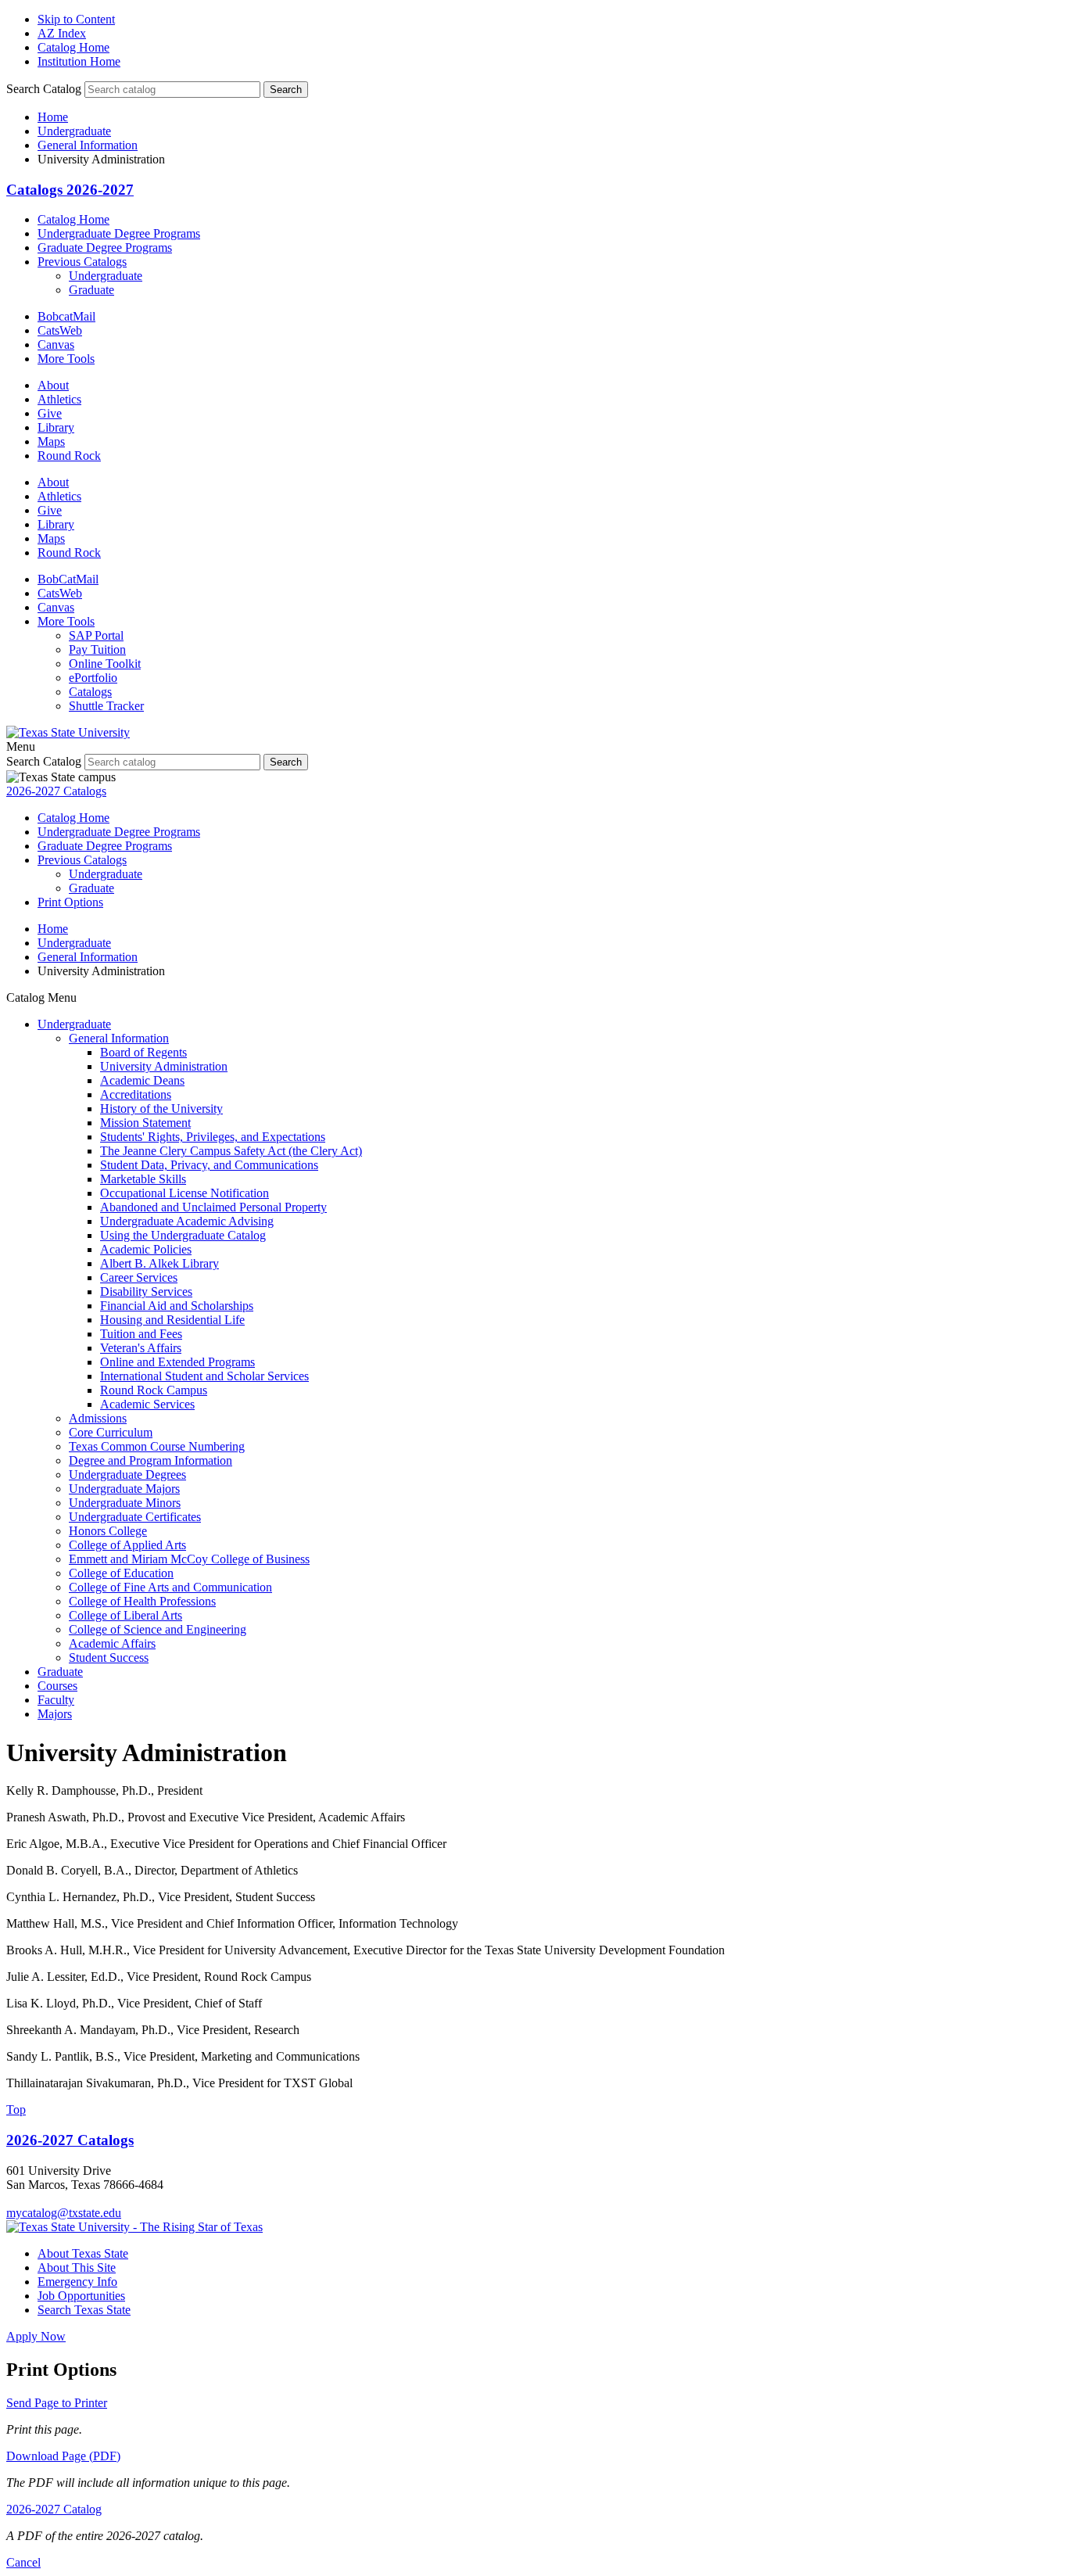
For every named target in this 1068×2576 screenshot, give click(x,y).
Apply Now (36, 2336)
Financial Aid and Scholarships (177, 1306)
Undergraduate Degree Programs (119, 233)
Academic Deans (142, 1080)
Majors (55, 1714)
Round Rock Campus (154, 1390)
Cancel (23, 2562)
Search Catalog (44, 89)
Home (53, 117)
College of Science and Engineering (158, 1629)
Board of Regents (143, 1052)
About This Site (77, 2267)
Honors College (108, 1531)
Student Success (109, 1658)
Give (50, 413)
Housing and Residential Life (172, 1320)
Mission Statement (145, 1123)
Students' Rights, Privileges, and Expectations (213, 1137)
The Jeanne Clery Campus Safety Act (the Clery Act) (231, 1151)
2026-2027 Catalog (54, 2509)
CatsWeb (60, 330)
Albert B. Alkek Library (159, 1263)
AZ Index (62, 33)
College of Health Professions (142, 1601)
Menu (21, 746)
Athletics (59, 399)
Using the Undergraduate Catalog (183, 1235)
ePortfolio (93, 678)
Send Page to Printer (57, 2403)
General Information (88, 145)
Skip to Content (76, 19)
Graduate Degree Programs (105, 248)
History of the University (161, 1109)
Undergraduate (74, 131)
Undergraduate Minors (125, 1503)
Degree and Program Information (151, 1460)
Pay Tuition (97, 649)
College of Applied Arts (127, 1545)
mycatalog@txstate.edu (64, 2213)
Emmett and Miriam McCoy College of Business (189, 1559)
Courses (57, 1686)
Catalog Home (73, 47)
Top (16, 2110)
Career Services (139, 1277)
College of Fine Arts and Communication (170, 1587)
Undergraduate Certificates (135, 1517)
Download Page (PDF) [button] (63, 2456)
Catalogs (90, 692)
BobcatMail (66, 316)
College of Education (121, 1573)
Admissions (98, 1418)
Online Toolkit (105, 664)
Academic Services (147, 1404)
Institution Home (79, 61)
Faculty (56, 1700)
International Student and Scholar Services (204, 1376)
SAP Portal (96, 635)
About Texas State (83, 2253)
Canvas (56, 344)
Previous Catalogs (82, 262)
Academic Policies (146, 1249)
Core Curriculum (111, 1432)
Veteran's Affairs (141, 1348)
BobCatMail (68, 579)
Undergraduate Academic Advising (187, 1221)
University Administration (164, 1066)
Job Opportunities (81, 2296)
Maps (51, 441)
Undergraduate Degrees (127, 1475)
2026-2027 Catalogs (56, 791)
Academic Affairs (112, 1643)
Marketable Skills (143, 1179)
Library (56, 427)
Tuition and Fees (141, 1334)
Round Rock (69, 456)
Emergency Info (77, 2282)
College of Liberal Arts (125, 1615)
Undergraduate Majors (124, 1489)
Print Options (70, 902)
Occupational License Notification (185, 1193)
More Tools (66, 359)
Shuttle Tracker (106, 706)
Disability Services (146, 1292)
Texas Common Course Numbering (157, 1446)
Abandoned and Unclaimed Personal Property (213, 1207)
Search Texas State (84, 2310)
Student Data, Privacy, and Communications (209, 1165)
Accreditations (136, 1094)
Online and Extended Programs (177, 1362)
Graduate (91, 290)
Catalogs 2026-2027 (70, 190)
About (53, 385)
